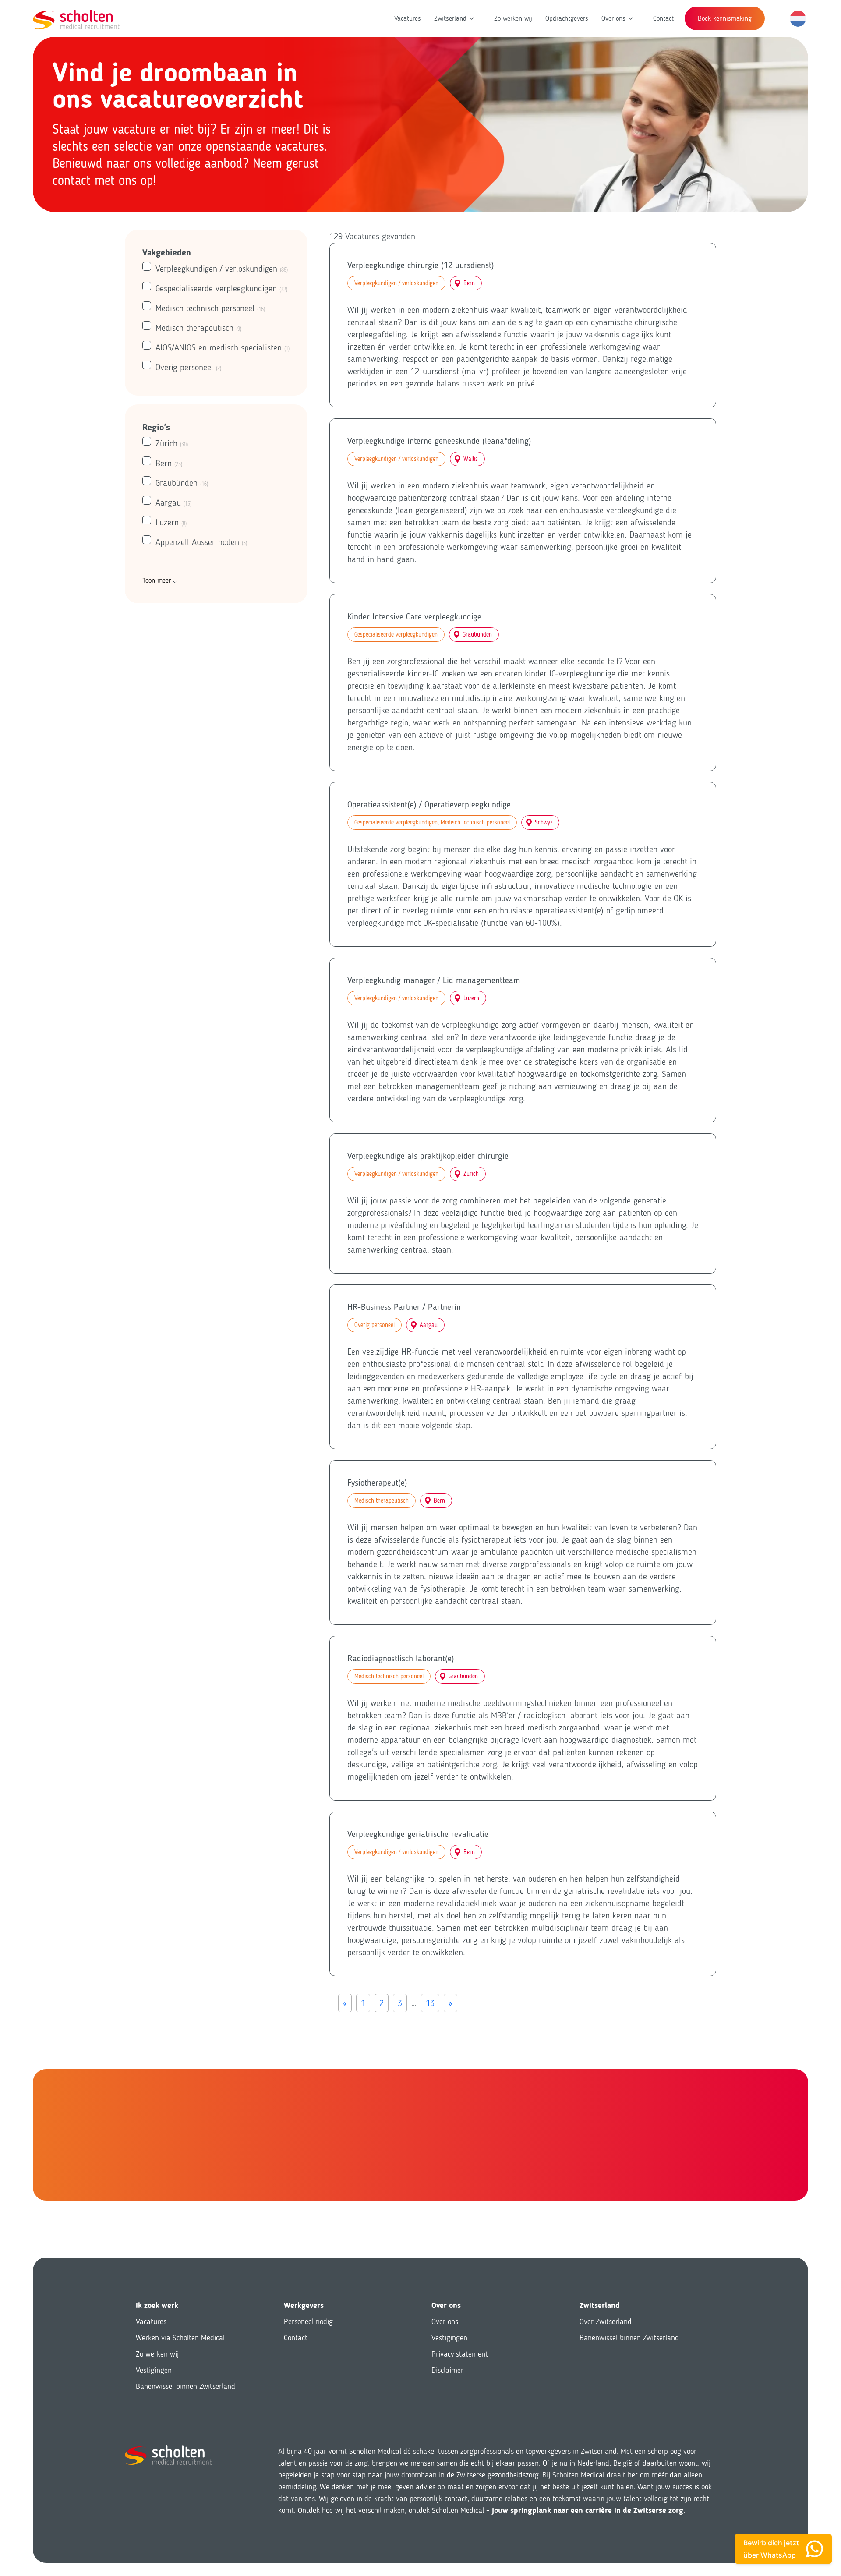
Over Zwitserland (606, 2321)
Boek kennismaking (725, 18)
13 (430, 2003)
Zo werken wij (513, 18)
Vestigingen (154, 2370)
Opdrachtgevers (567, 18)
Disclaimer (447, 2370)
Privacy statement (460, 2354)
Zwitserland (450, 18)
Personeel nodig (308, 2321)
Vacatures (408, 18)
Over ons (613, 18)
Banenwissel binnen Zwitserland (186, 2386)
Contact (663, 18)
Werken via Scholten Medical (180, 2338)
